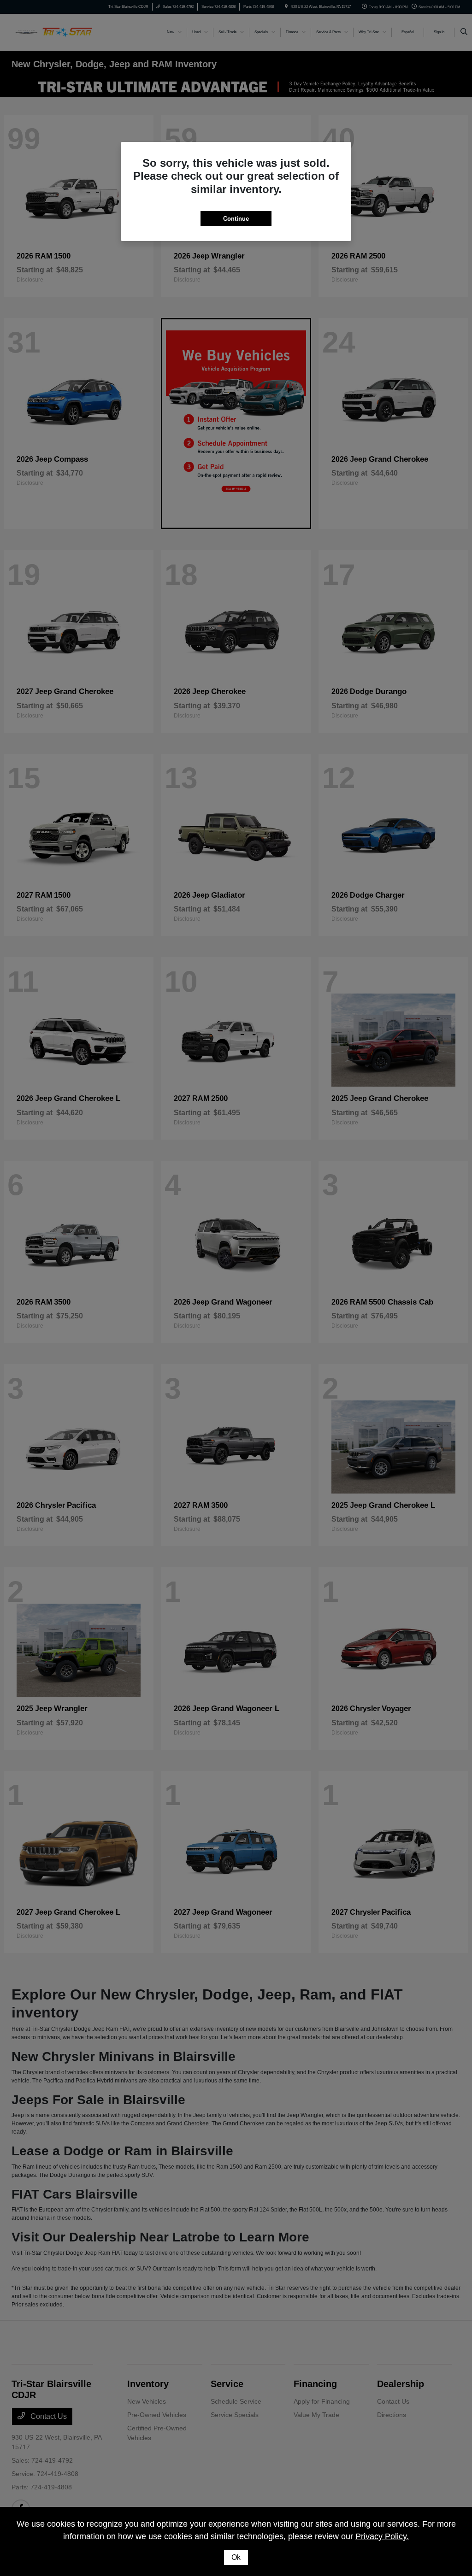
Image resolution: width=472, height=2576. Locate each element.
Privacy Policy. (382, 2536)
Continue (236, 219)
